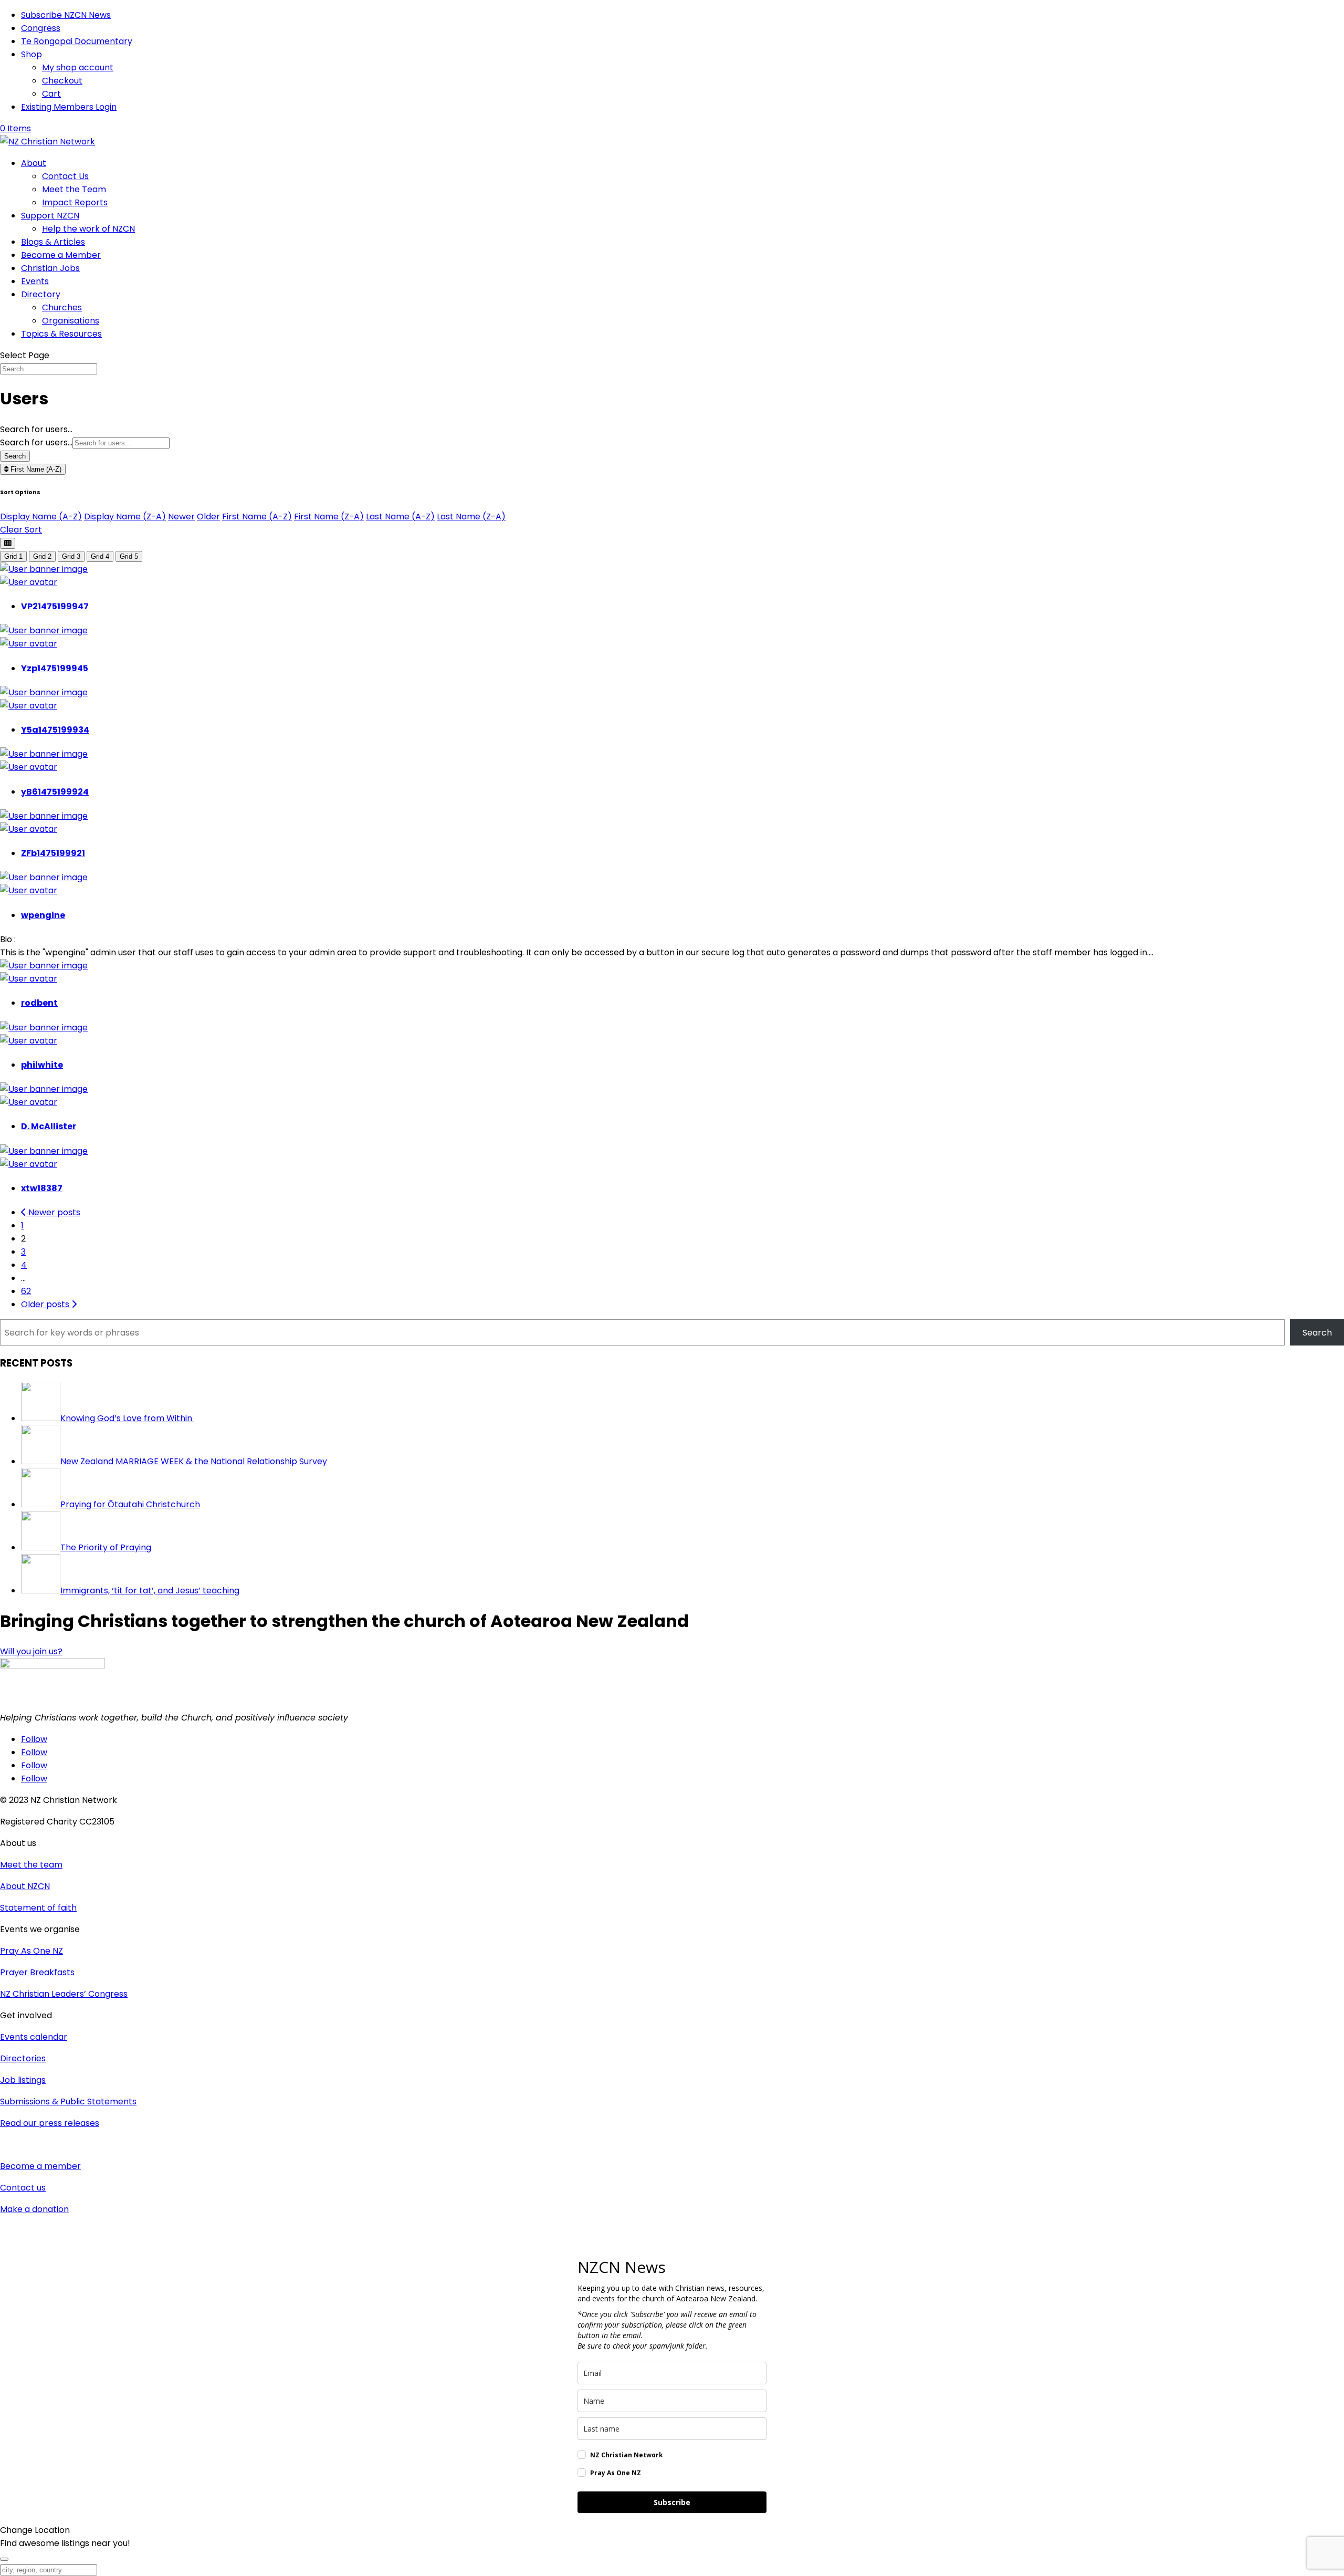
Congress (41, 28)
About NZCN (25, 1886)
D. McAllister (49, 1126)
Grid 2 (42, 556)
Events (35, 281)
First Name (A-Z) (35, 469)
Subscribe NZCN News (66, 15)
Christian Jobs (50, 268)
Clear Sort (21, 530)
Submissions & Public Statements (68, 2102)
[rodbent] (44, 966)
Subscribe (672, 2502)
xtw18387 (42, 1188)
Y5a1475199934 (55, 730)
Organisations (71, 321)
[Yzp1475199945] (44, 630)
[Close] (4, 2559)
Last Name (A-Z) (400, 517)
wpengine (43, 915)
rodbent (39, 1003)
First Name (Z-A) (329, 517)
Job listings (23, 2080)
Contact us (23, 2188)
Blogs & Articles (53, 242)
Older (208, 517)
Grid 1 (13, 556)
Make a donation (34, 2209)
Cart (51, 94)
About (34, 163)
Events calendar (34, 2037)
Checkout (62, 81)
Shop (31, 54)
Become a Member (61, 255)
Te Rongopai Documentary (77, 41)
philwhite (42, 1065)
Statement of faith (38, 1908)
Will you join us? (31, 1651)
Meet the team (31, 1865)
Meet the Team (74, 189)
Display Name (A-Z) (41, 517)
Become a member (40, 2166)
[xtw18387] (44, 1151)
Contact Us (65, 176)
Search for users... (36, 429)
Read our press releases (50, 2123)
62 (26, 1291)
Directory (41, 294)
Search (15, 456)
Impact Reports (75, 202)
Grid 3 (71, 556)
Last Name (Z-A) (471, 517)
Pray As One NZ (31, 1951)
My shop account (78, 67)
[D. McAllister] (44, 1089)
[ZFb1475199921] (44, 816)
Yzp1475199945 (55, 668)
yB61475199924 (55, 792)
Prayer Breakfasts (37, 1972)
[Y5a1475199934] (44, 692)
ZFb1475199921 (53, 853)
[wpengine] (44, 877)
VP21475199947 (55, 606)
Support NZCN (50, 216)
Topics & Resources (61, 334)
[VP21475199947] (44, 569)
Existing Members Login (69, 107)
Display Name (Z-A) (125, 517)
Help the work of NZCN (88, 229)
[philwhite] (44, 1028)
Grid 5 (129, 556)
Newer (181, 517)
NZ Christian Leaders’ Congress (64, 1994)
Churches (62, 307)
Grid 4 (100, 556)
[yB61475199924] (44, 754)
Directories (23, 2058)
